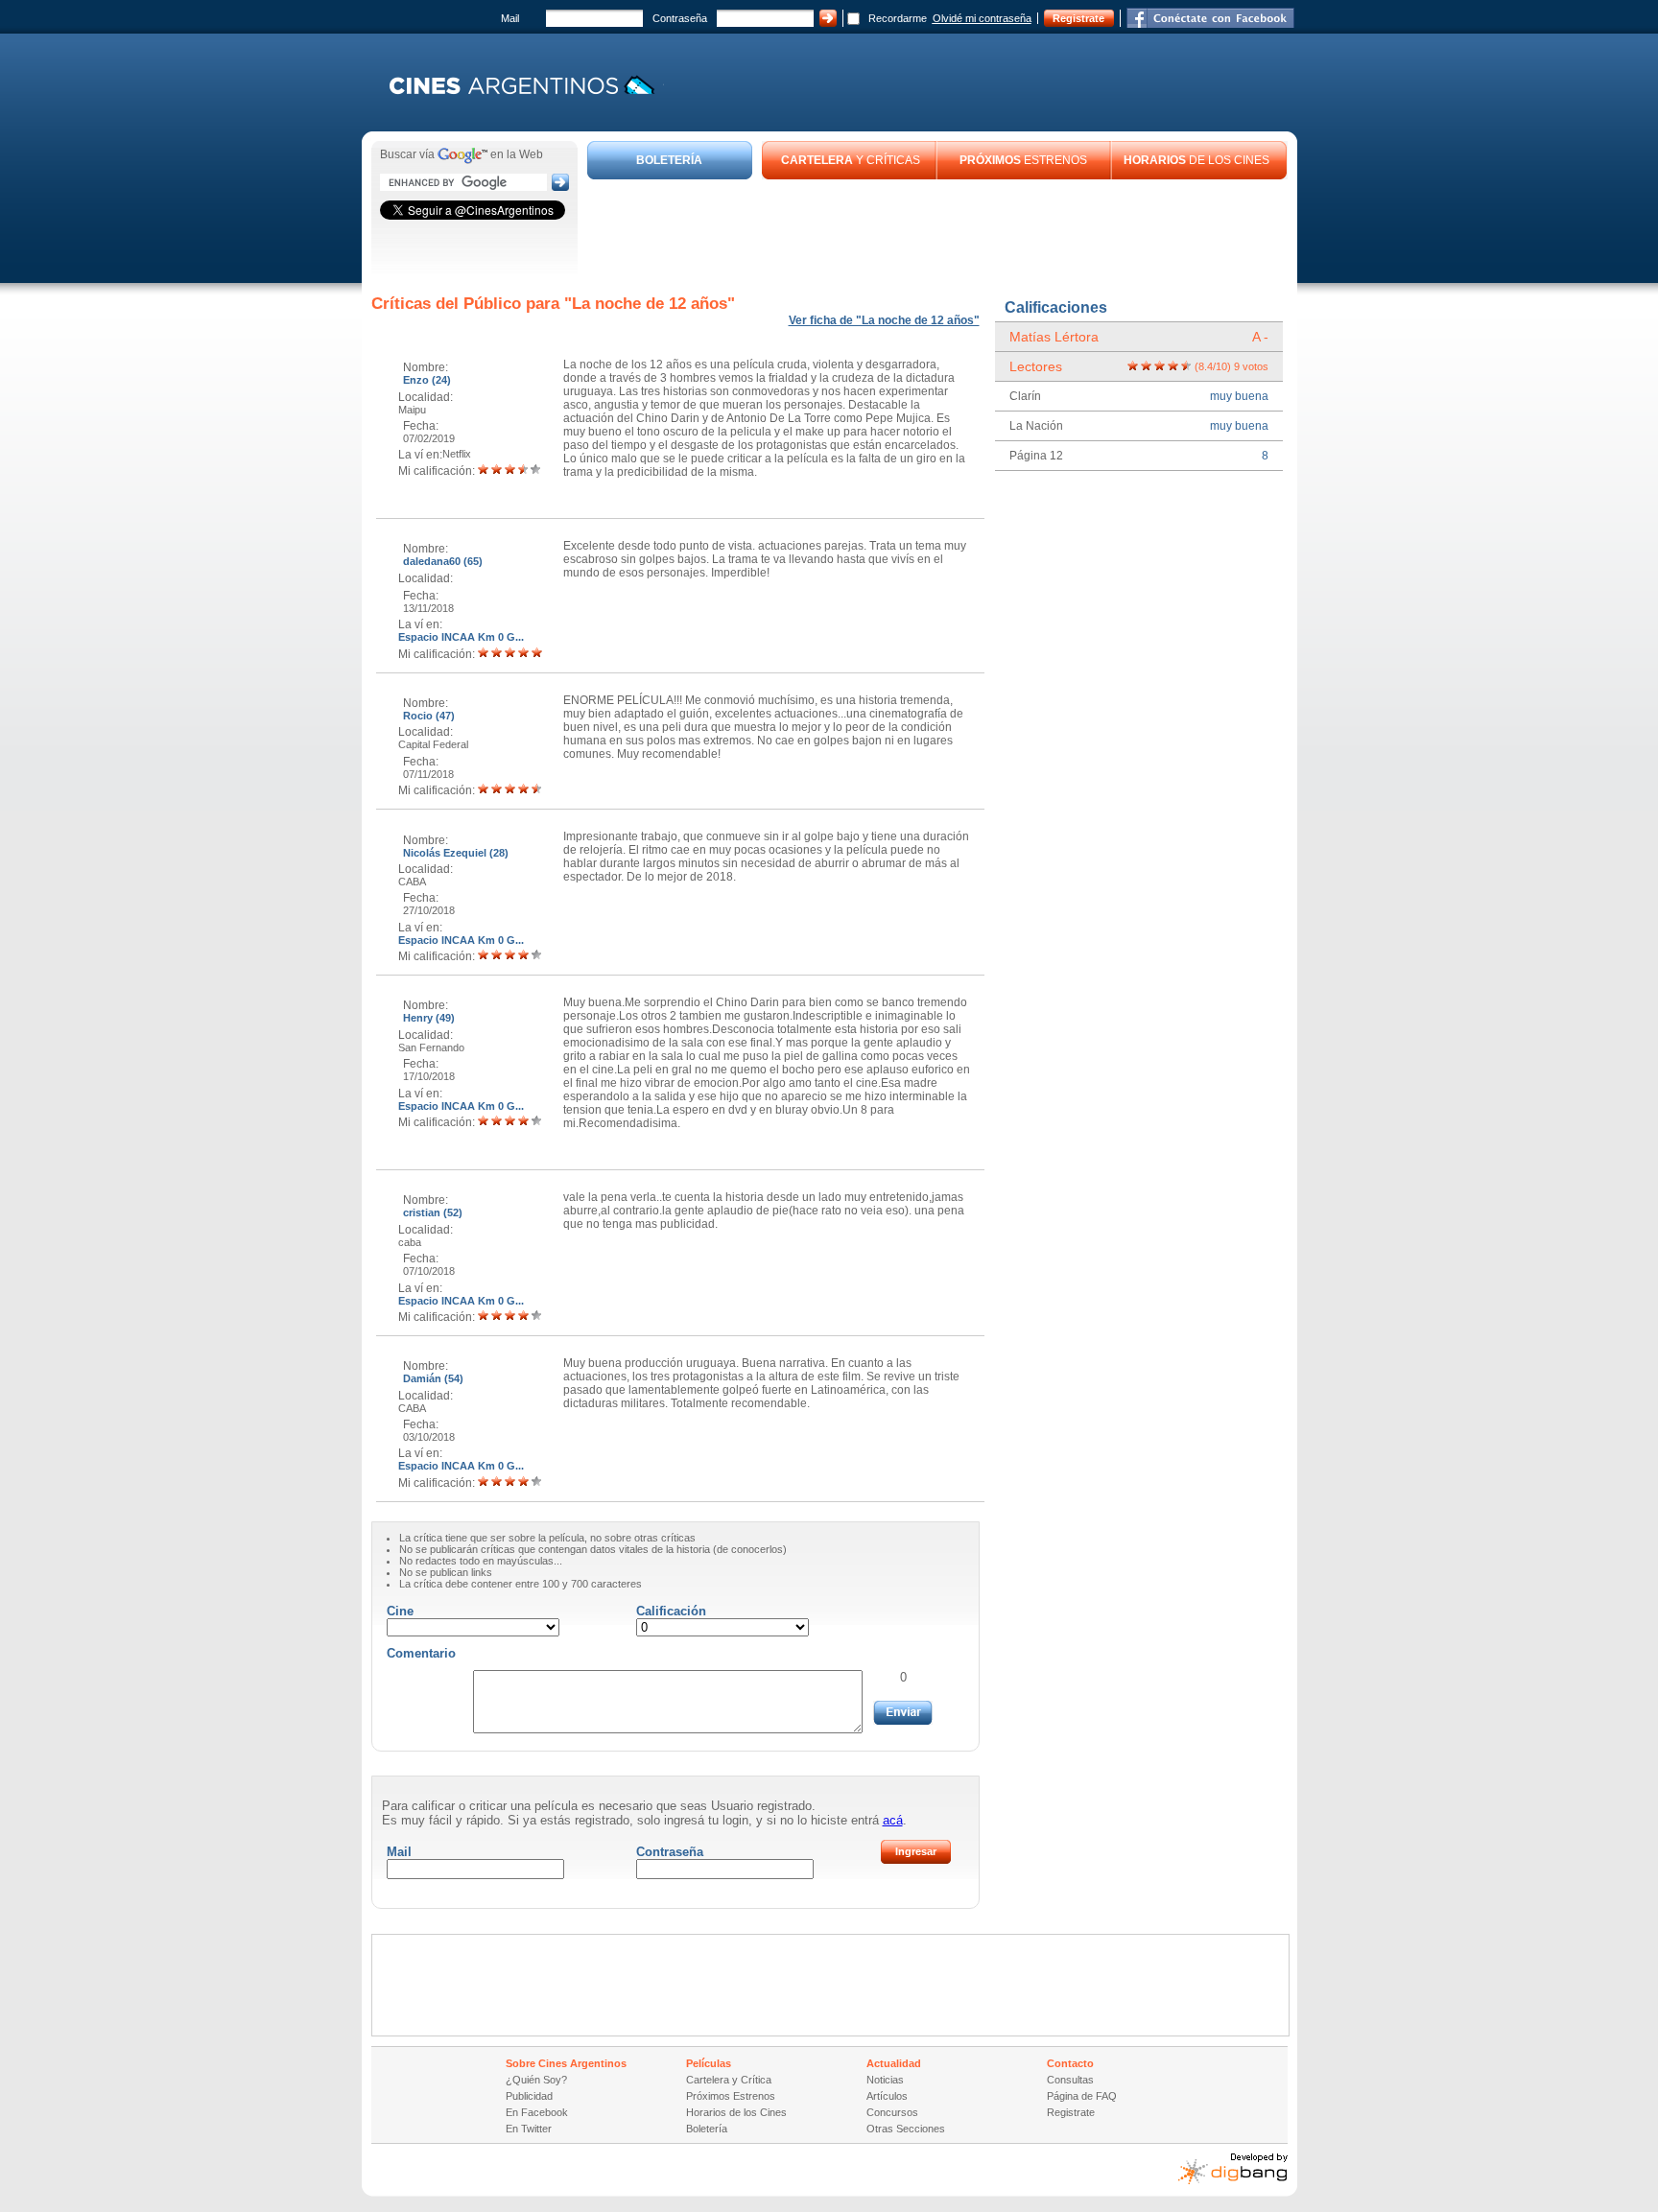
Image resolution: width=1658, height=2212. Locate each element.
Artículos (887, 2096)
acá (893, 1820)
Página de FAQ (1082, 2096)
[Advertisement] (937, 232)
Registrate (1078, 18)
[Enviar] (903, 1713)
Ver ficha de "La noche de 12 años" (884, 320)
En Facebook (537, 2112)
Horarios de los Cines (736, 2112)
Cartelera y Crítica (729, 2080)
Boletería (707, 2129)
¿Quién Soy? (536, 2080)
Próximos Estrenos (731, 2096)
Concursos (892, 2112)
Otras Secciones (906, 2129)
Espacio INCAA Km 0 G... (461, 637)
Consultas (1070, 2080)
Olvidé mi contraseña (982, 18)
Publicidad (529, 2096)
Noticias (885, 2080)
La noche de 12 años (650, 304)
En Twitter (529, 2129)
